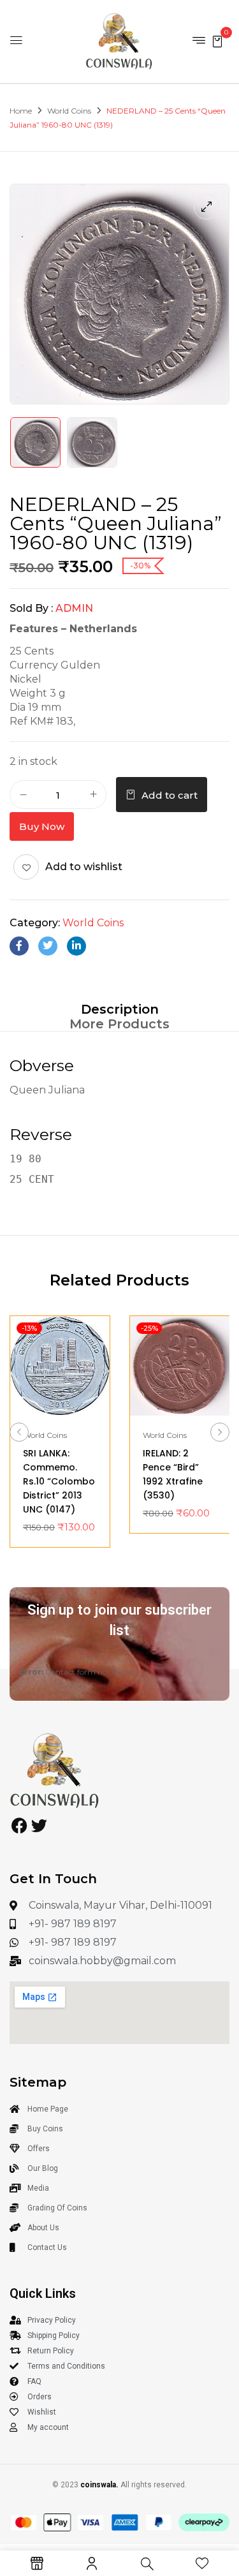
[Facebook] (19, 946)
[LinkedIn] (76, 946)
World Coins (69, 111)
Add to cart (170, 795)
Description (120, 1009)
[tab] (119, 1009)
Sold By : (31, 608)
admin (74, 608)
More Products (119, 1024)
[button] (217, 41)
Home (21, 111)
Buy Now (42, 826)
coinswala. (99, 2485)
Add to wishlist (84, 867)
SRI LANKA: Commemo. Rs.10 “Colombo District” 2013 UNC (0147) (59, 1481)
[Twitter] (48, 946)
